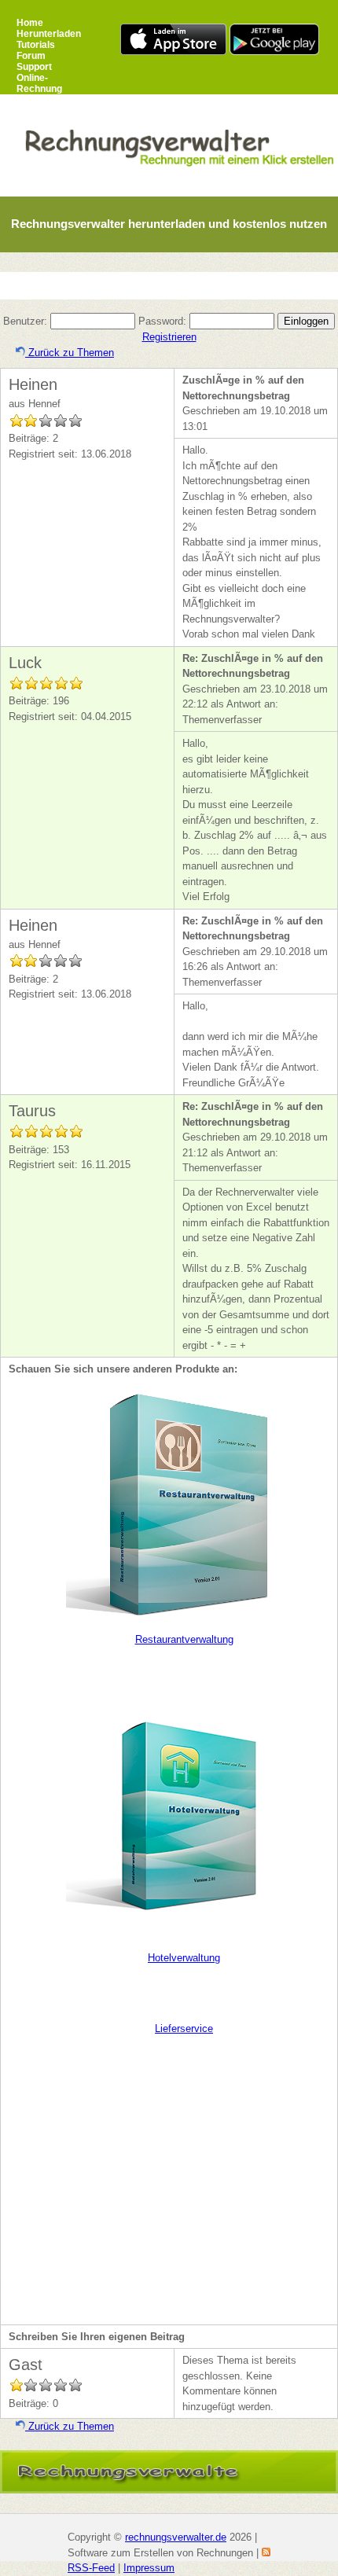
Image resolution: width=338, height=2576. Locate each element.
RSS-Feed (91, 2568)
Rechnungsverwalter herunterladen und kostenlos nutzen (169, 224)
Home (30, 23)
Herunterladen (49, 34)
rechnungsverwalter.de (176, 2537)
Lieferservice (184, 2028)
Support (34, 67)
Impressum (149, 2568)
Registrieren (169, 337)
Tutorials (36, 45)
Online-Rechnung (39, 83)
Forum (31, 56)
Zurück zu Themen (70, 353)
